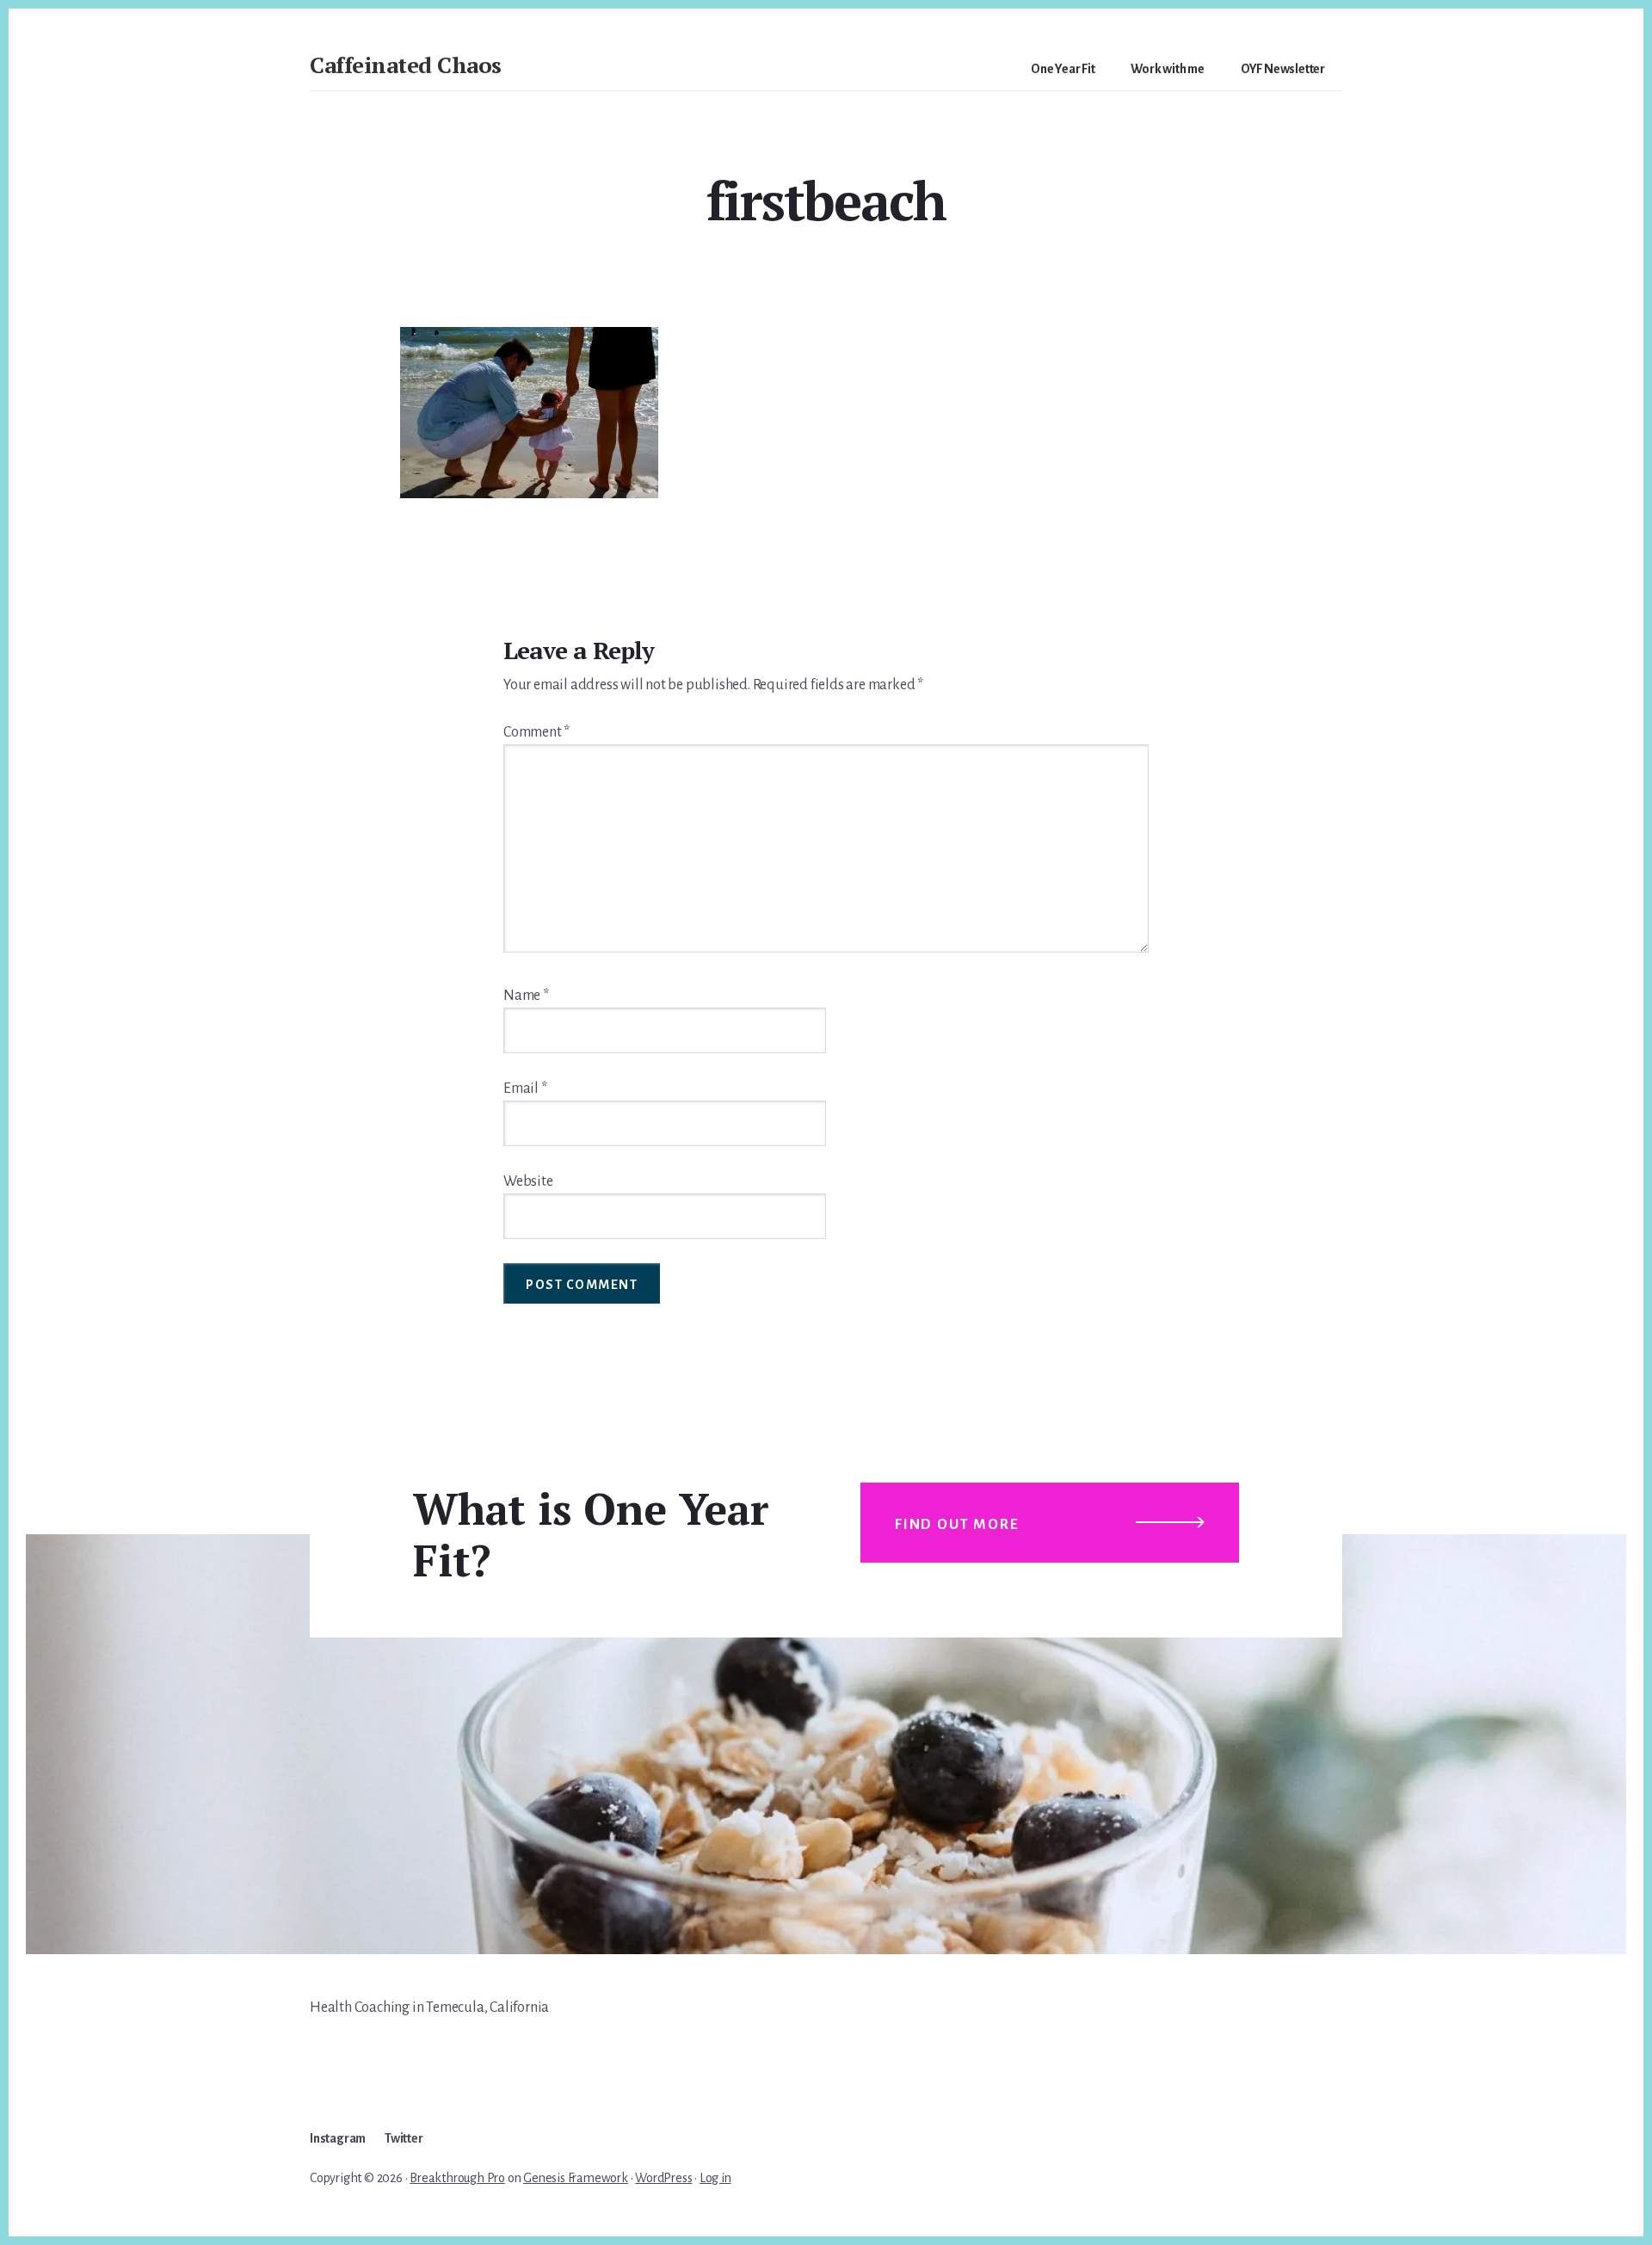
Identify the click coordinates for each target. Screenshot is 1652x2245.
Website (528, 1181)
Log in (715, 2178)
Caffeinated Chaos (406, 65)
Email (525, 1089)
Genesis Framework (576, 2178)
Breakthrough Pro (457, 2178)
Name (526, 996)
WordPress (663, 2178)
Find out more (957, 1525)
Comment (536, 732)
